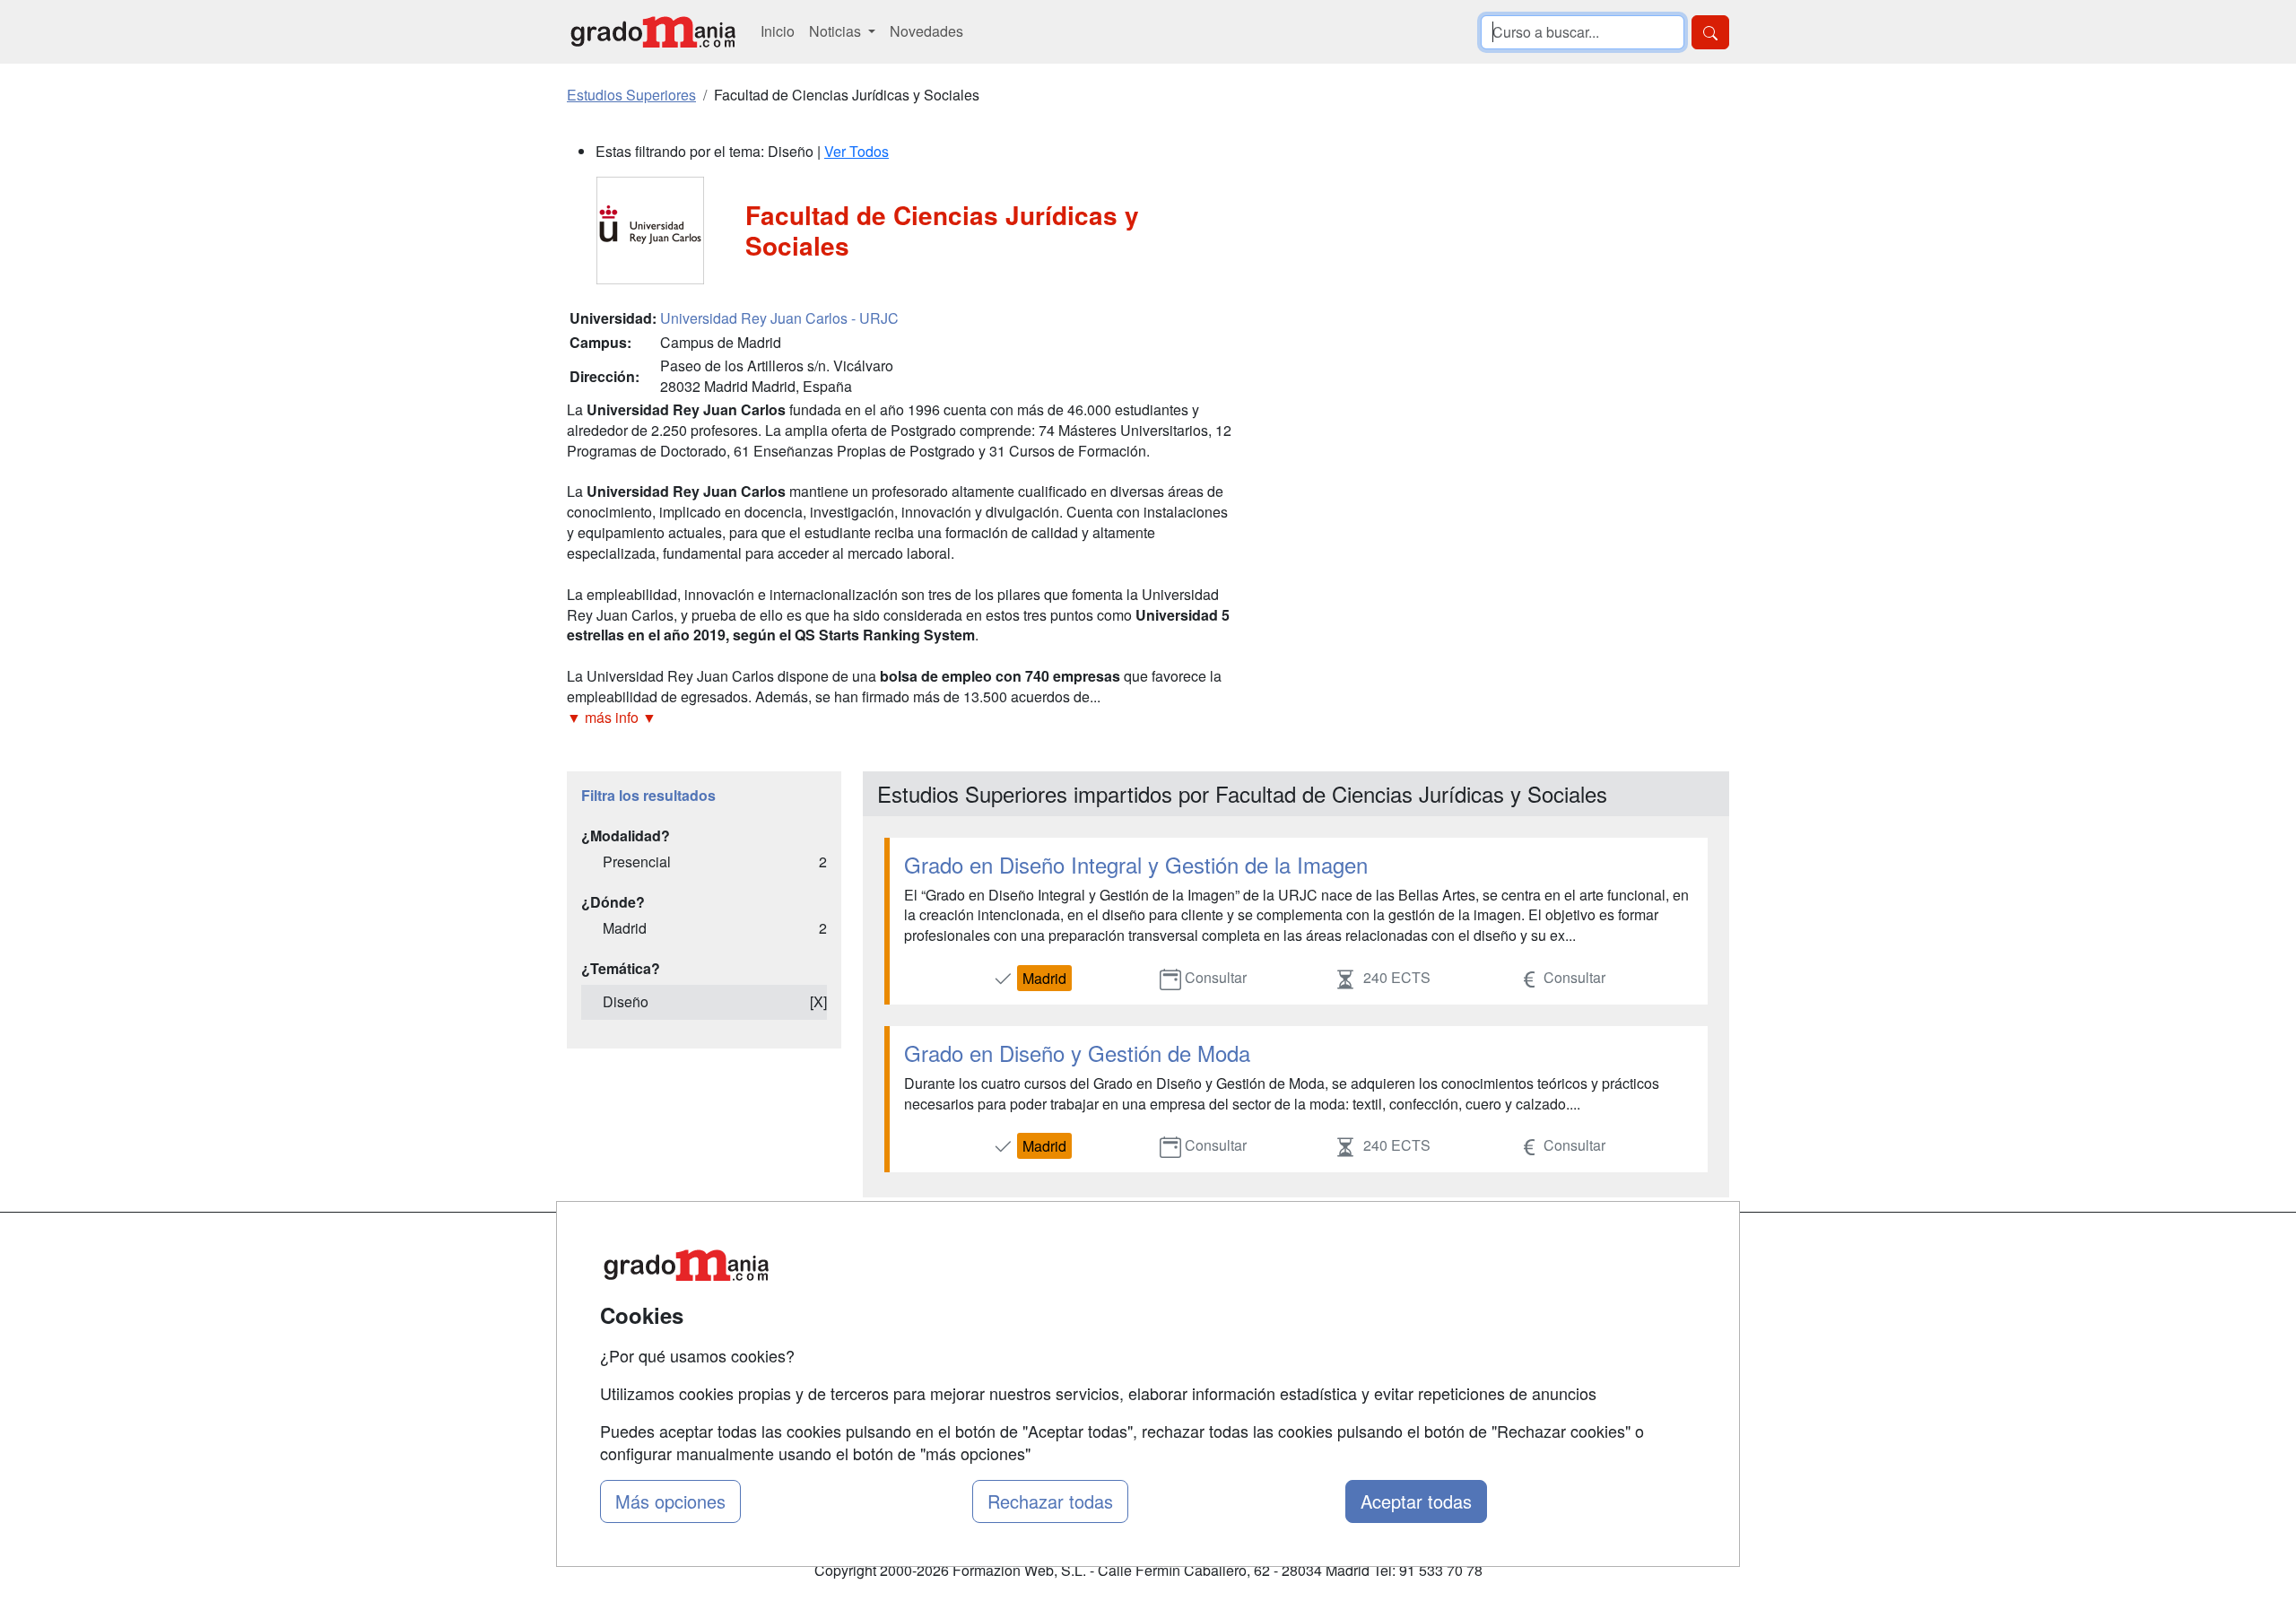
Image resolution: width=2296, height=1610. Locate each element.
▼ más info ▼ (612, 717)
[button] (901, 718)
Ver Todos (857, 151)
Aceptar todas (1416, 1501)
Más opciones (670, 1501)
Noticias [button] (837, 31)
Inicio (778, 31)
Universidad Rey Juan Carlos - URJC (779, 318)
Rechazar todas (1050, 1501)
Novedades (926, 31)
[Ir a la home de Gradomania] (653, 32)
